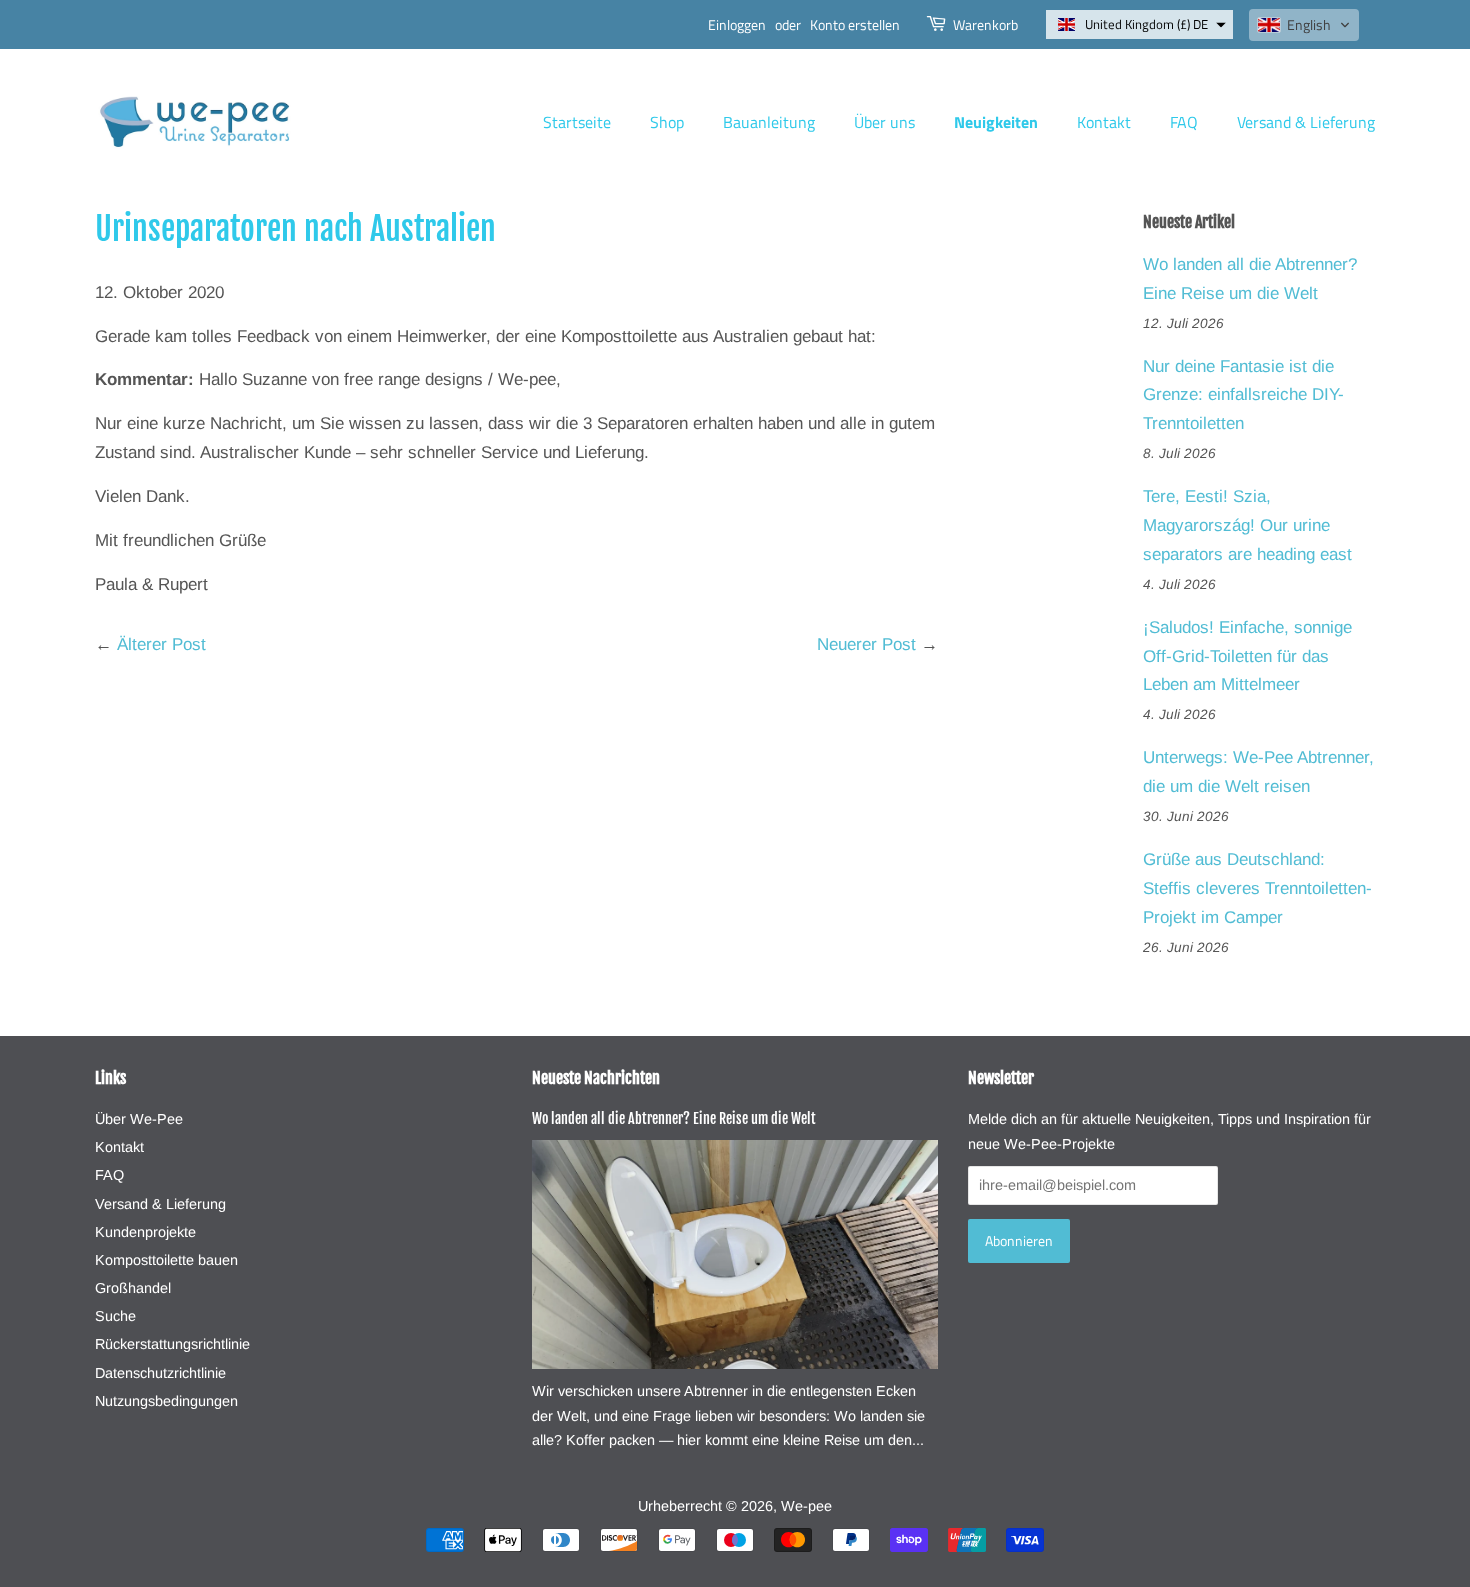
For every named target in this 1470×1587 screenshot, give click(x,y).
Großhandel (133, 1288)
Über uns (884, 122)
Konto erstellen (855, 24)
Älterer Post (161, 644)
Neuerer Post (866, 644)
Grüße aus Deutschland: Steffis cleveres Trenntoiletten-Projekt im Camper (1257, 888)
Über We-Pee (139, 1119)
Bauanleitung (769, 122)
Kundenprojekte (145, 1232)
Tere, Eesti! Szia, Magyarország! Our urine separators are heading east (1247, 525)
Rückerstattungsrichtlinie (172, 1344)
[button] (1139, 24)
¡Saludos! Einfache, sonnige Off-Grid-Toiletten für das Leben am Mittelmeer (1247, 656)
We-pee (806, 1506)
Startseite (577, 122)
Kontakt (1104, 122)
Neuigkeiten (996, 122)
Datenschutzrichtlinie (160, 1373)
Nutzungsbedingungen (166, 1401)
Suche (115, 1316)
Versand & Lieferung (1306, 122)
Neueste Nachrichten (596, 1078)
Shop (667, 122)
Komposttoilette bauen (166, 1260)
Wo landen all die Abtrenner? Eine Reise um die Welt (674, 1118)
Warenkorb (985, 24)
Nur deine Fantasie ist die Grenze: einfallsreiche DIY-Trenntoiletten (1243, 395)
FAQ (1184, 122)
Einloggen (737, 24)
